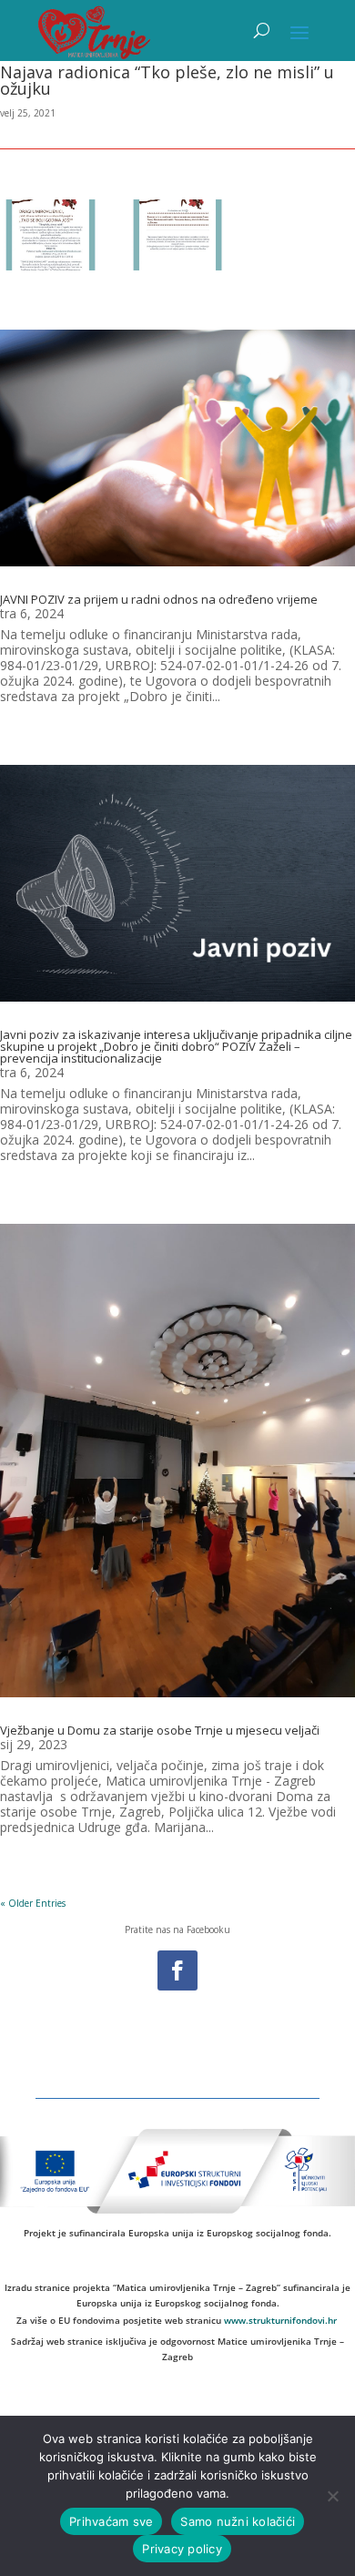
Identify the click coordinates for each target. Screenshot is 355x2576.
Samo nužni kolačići (238, 2521)
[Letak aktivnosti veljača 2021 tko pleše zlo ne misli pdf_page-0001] (51, 237)
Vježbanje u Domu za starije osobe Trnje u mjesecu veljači (160, 1730)
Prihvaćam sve (111, 2521)
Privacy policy (182, 2549)
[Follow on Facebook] (177, 1970)
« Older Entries (33, 1903)
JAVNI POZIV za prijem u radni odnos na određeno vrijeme (159, 599)
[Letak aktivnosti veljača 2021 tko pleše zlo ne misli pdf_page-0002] (178, 237)
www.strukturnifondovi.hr (280, 2320)
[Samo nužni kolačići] (332, 2496)
